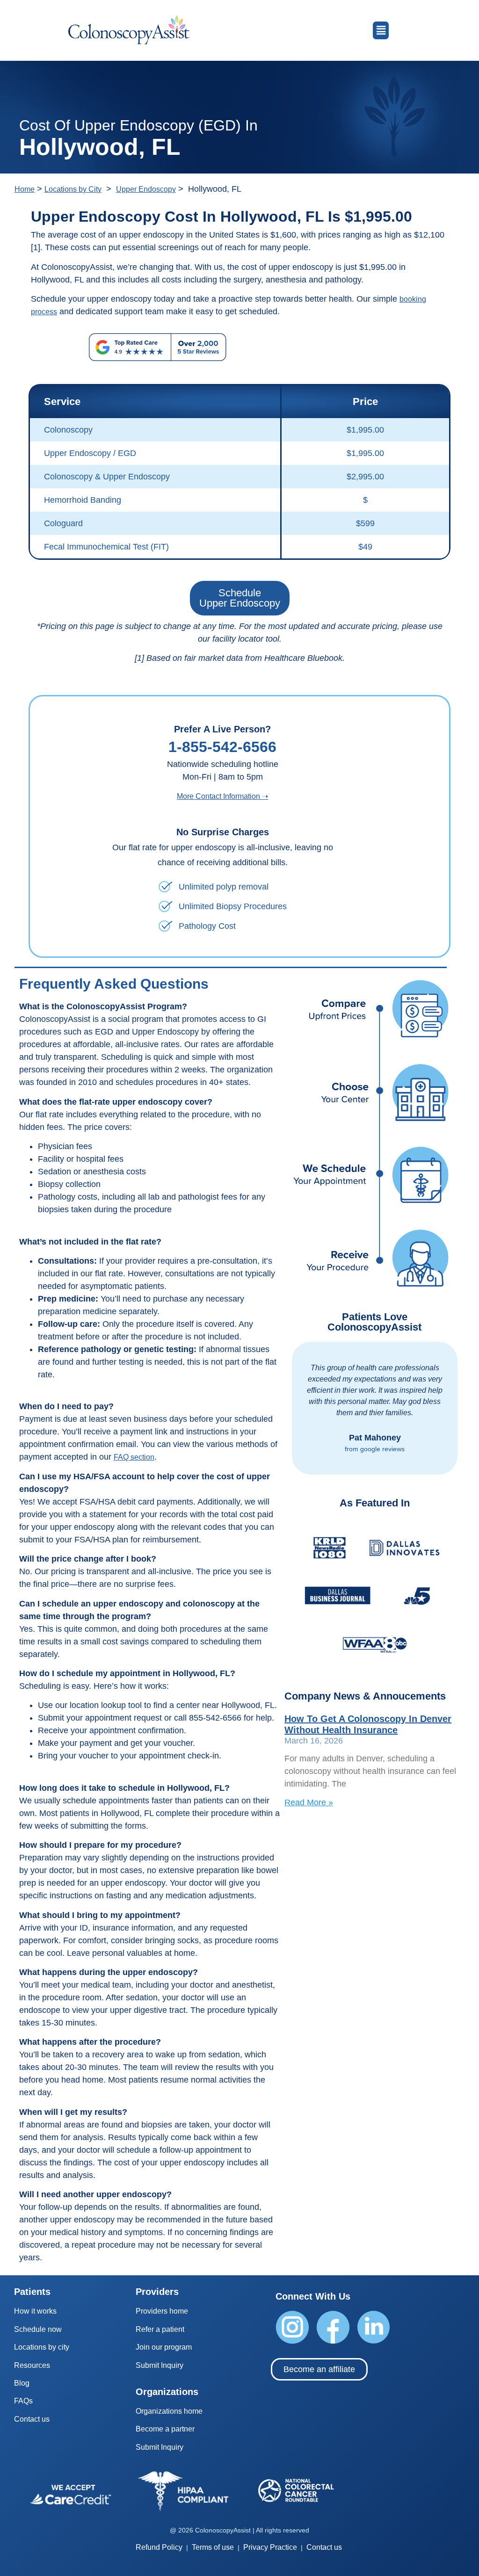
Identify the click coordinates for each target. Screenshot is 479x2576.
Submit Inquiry (160, 2365)
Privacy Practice (270, 2547)
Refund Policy (159, 2547)
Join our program (164, 2347)
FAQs (23, 2401)
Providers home (162, 2311)
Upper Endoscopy (146, 189)
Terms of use (213, 2547)
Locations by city (42, 2347)
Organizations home (169, 2411)
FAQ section (134, 1457)
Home (25, 189)
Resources (32, 2365)
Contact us (32, 2419)
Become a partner (165, 2429)
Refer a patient (160, 2329)
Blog (22, 2383)
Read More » (309, 1802)
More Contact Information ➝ (222, 796)
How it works (35, 2311)
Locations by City (73, 189)
